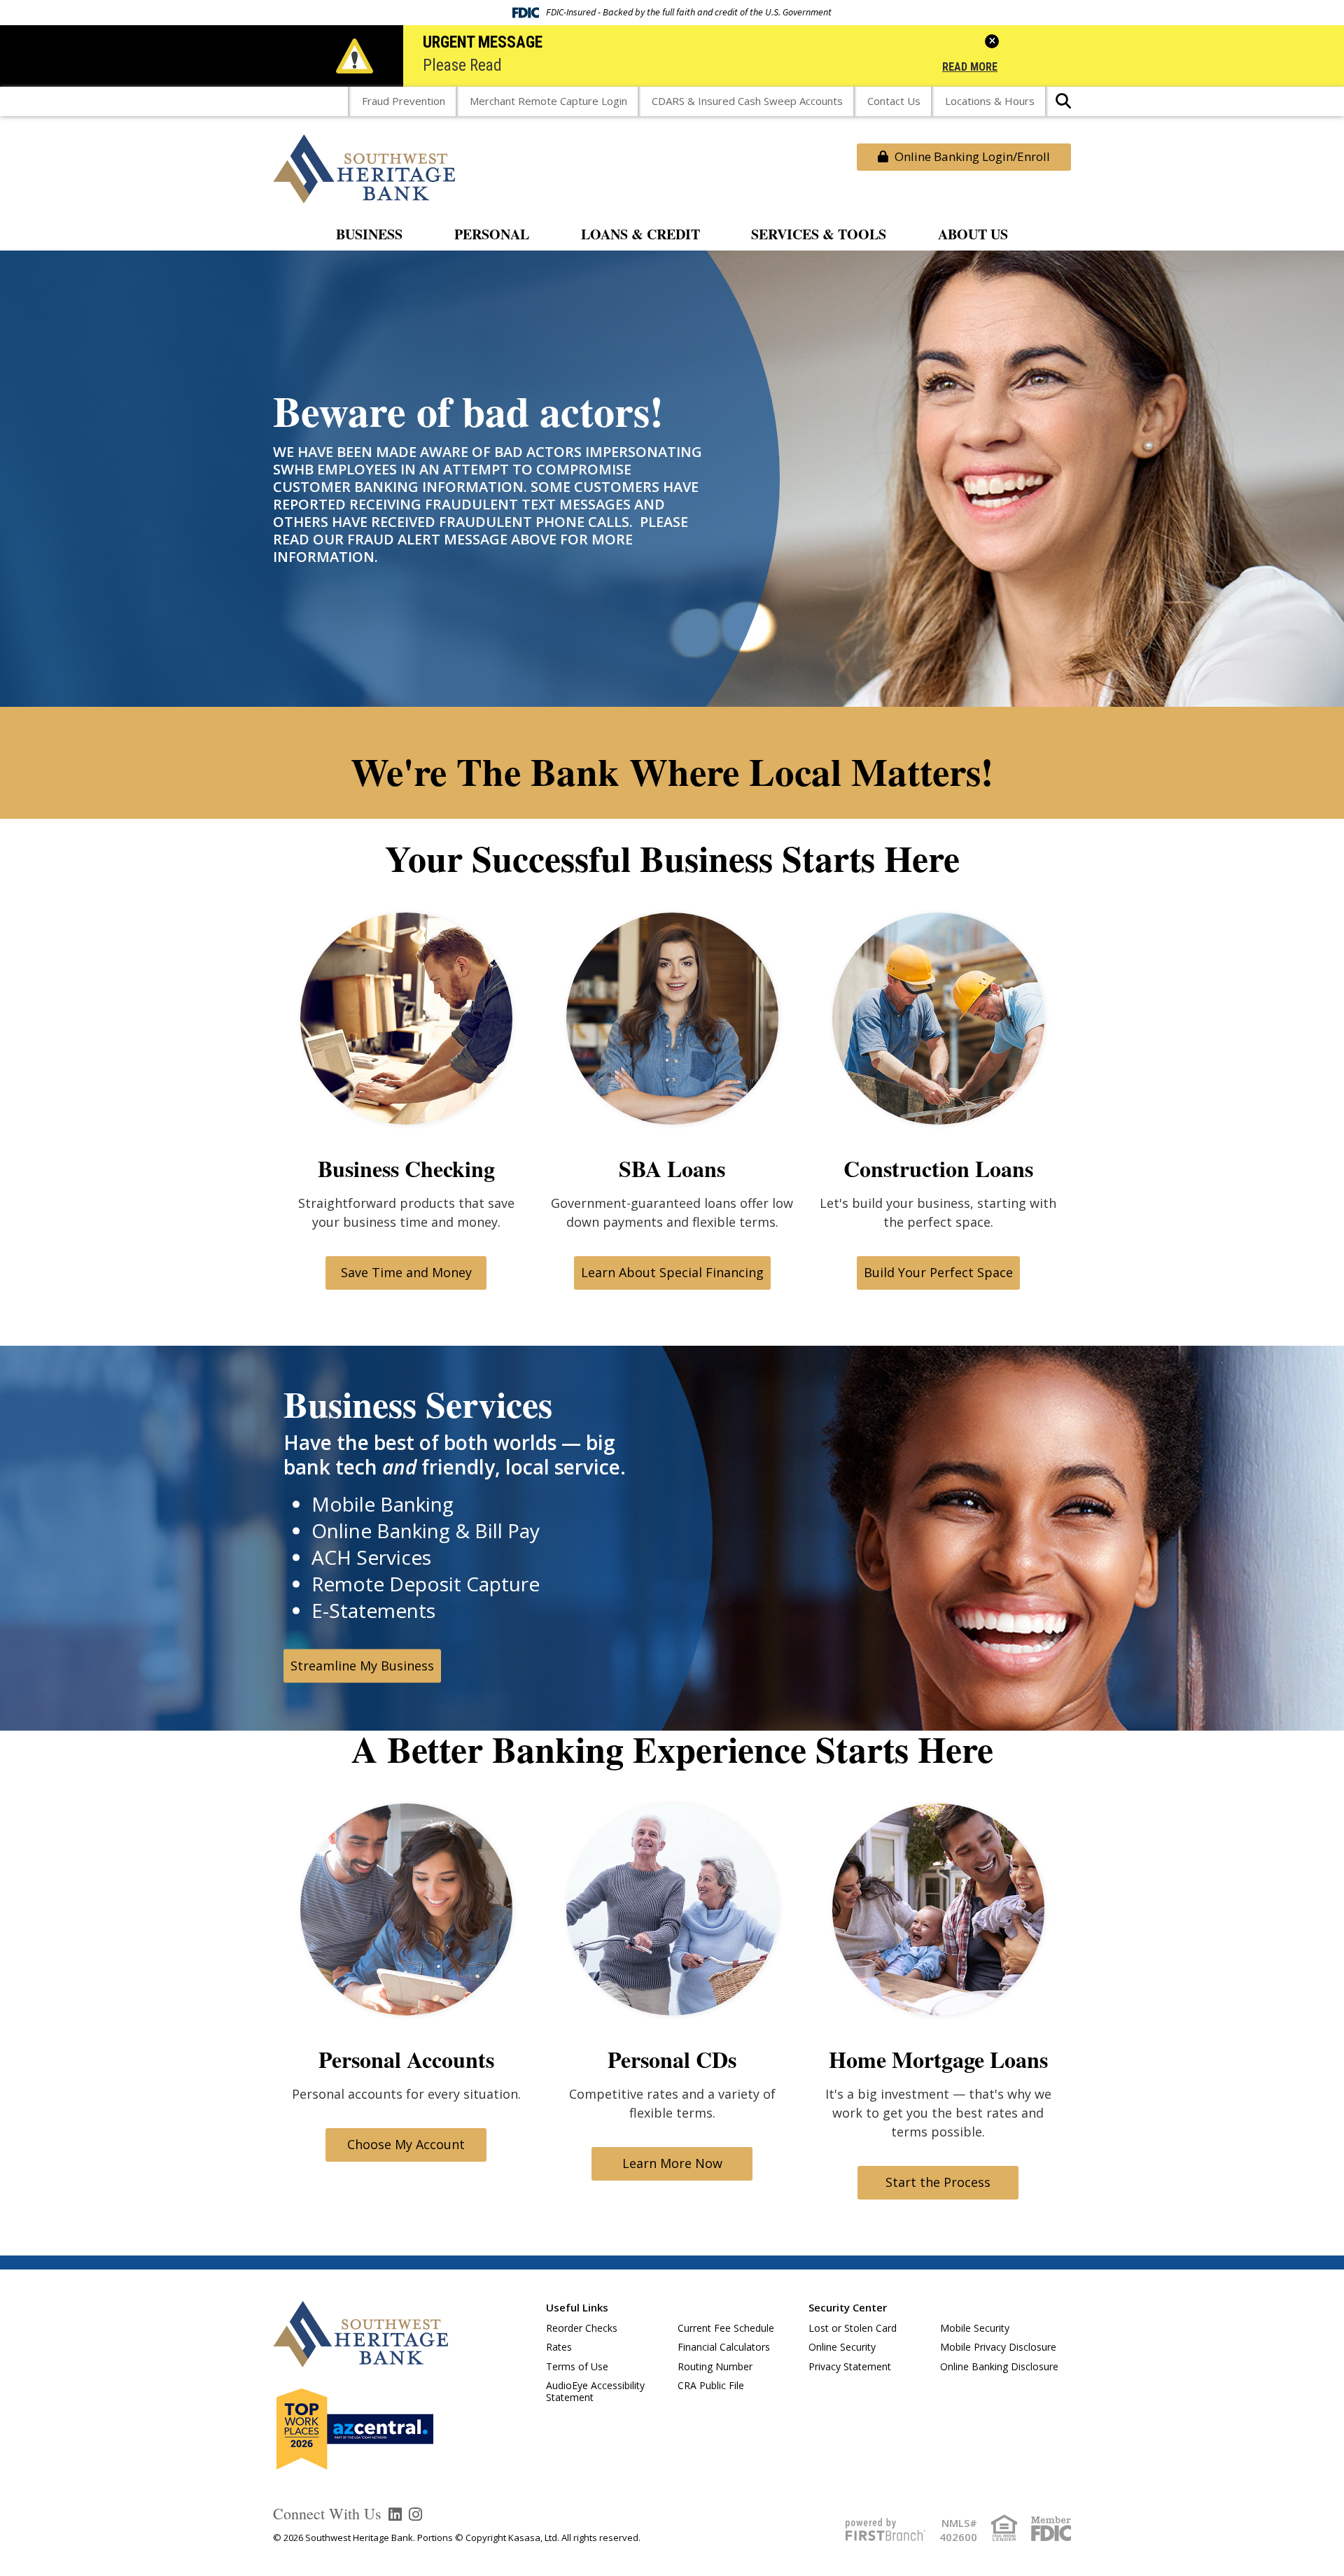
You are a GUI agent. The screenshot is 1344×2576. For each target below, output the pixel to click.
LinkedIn (395, 2514)
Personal (492, 235)
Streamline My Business (362, 1666)
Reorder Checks (582, 2328)
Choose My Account (406, 2144)
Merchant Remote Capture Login (548, 101)
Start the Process (938, 2182)
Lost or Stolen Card (853, 2328)
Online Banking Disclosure (999, 2366)
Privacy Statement (850, 2366)
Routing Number (715, 2366)
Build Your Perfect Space (938, 1272)
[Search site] (1063, 105)
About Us (973, 235)
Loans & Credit (640, 235)
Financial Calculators (724, 2347)
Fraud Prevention (404, 101)
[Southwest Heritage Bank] (364, 167)
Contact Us (894, 101)
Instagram (415, 2514)
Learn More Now (672, 2163)
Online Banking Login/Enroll (971, 156)
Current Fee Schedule (726, 2328)
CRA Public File (711, 2385)
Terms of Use (577, 2366)
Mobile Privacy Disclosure (998, 2347)
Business (369, 235)
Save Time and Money (406, 1272)
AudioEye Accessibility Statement (595, 2391)
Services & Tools (819, 235)
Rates (559, 2347)
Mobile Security (975, 2328)
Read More (970, 68)
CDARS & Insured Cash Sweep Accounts (747, 101)
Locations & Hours (990, 101)
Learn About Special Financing (672, 1272)
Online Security (842, 2347)
